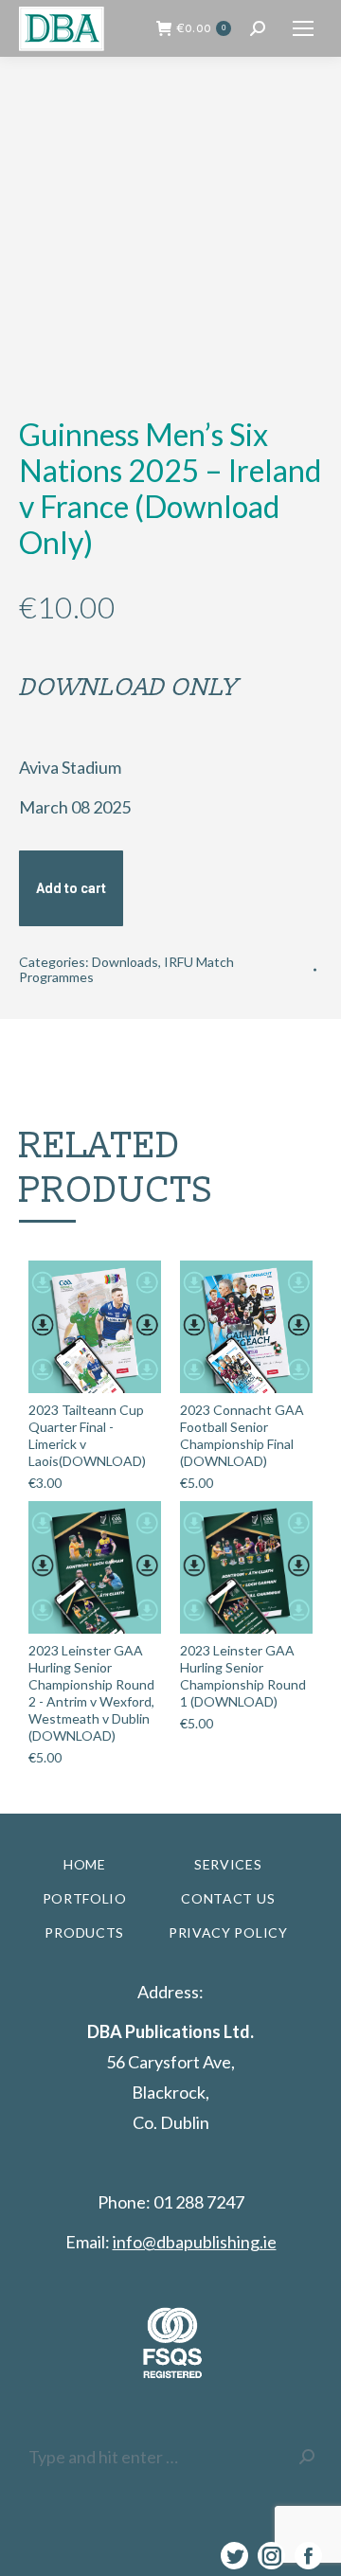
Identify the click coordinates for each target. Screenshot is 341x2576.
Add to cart (71, 888)
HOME (85, 1864)
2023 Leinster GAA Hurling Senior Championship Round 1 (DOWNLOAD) (243, 1676)
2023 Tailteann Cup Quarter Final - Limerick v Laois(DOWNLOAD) (87, 1435)
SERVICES (228, 1864)
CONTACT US (228, 1898)
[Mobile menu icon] (303, 28)
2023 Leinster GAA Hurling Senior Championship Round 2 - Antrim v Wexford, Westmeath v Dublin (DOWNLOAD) (91, 1693)
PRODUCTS (84, 1932)
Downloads (125, 962)
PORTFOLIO (85, 1898)
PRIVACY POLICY (228, 1932)
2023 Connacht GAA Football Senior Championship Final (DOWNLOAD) (242, 1435)
